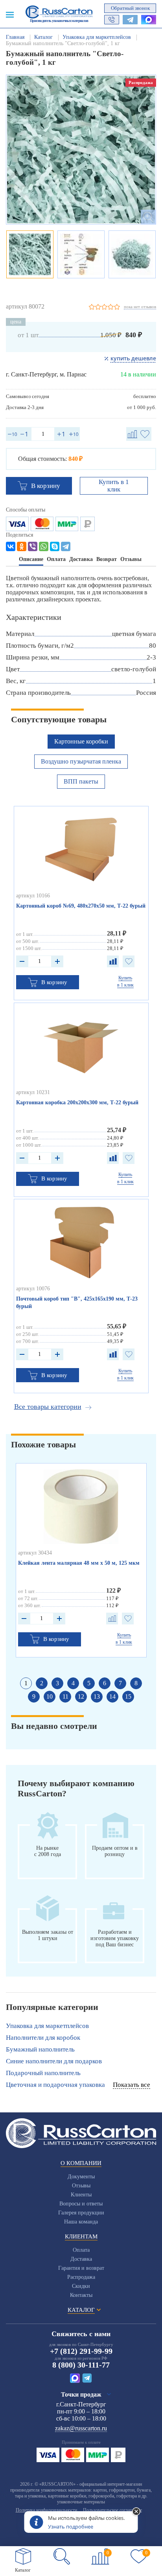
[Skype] (55, 546)
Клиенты (81, 2195)
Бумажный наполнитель (40, 2049)
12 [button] (81, 1696)
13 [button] (97, 1696)
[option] (81, 150)
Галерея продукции (81, 2213)
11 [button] (65, 1696)
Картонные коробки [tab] (81, 741)
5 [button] (89, 1683)
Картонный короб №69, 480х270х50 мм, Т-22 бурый (81, 906)
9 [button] (34, 1696)
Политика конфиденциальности (46, 2510)
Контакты (81, 2295)
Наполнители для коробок (43, 2038)
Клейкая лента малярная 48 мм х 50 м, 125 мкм (79, 1563)
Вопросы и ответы (81, 2204)
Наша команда (81, 2222)
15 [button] (128, 1696)
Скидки (81, 2286)
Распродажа (81, 2277)
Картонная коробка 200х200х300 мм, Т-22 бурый (77, 1103)
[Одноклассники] (22, 546)
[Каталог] (23, 2556)
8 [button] (136, 1683)
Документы (81, 2177)
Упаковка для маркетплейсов (47, 2026)
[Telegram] (66, 546)
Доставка (81, 2259)
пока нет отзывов (140, 307)
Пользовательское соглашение (112, 2510)
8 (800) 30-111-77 (81, 2365)
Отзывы (81, 2186)
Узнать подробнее (71, 2527)
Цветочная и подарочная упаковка (55, 2085)
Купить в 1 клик (114, 486)
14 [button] (112, 1696)
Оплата (81, 2250)
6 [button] (105, 1683)
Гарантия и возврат (81, 2268)
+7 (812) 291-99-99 (81, 2351)
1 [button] (26, 1683)
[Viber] (33, 546)
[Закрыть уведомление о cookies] (136, 2512)
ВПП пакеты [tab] (81, 781)
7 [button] (120, 1683)
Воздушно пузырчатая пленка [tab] (81, 761)
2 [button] (42, 1683)
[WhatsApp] (44, 546)
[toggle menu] (10, 14)
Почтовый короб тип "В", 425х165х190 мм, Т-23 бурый (77, 1303)
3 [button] (57, 1683)
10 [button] (50, 1696)
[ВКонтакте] (11, 546)
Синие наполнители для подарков (54, 2061)
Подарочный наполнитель (43, 2073)
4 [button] (73, 1683)
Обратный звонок (130, 8)
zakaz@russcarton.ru (81, 2428)
